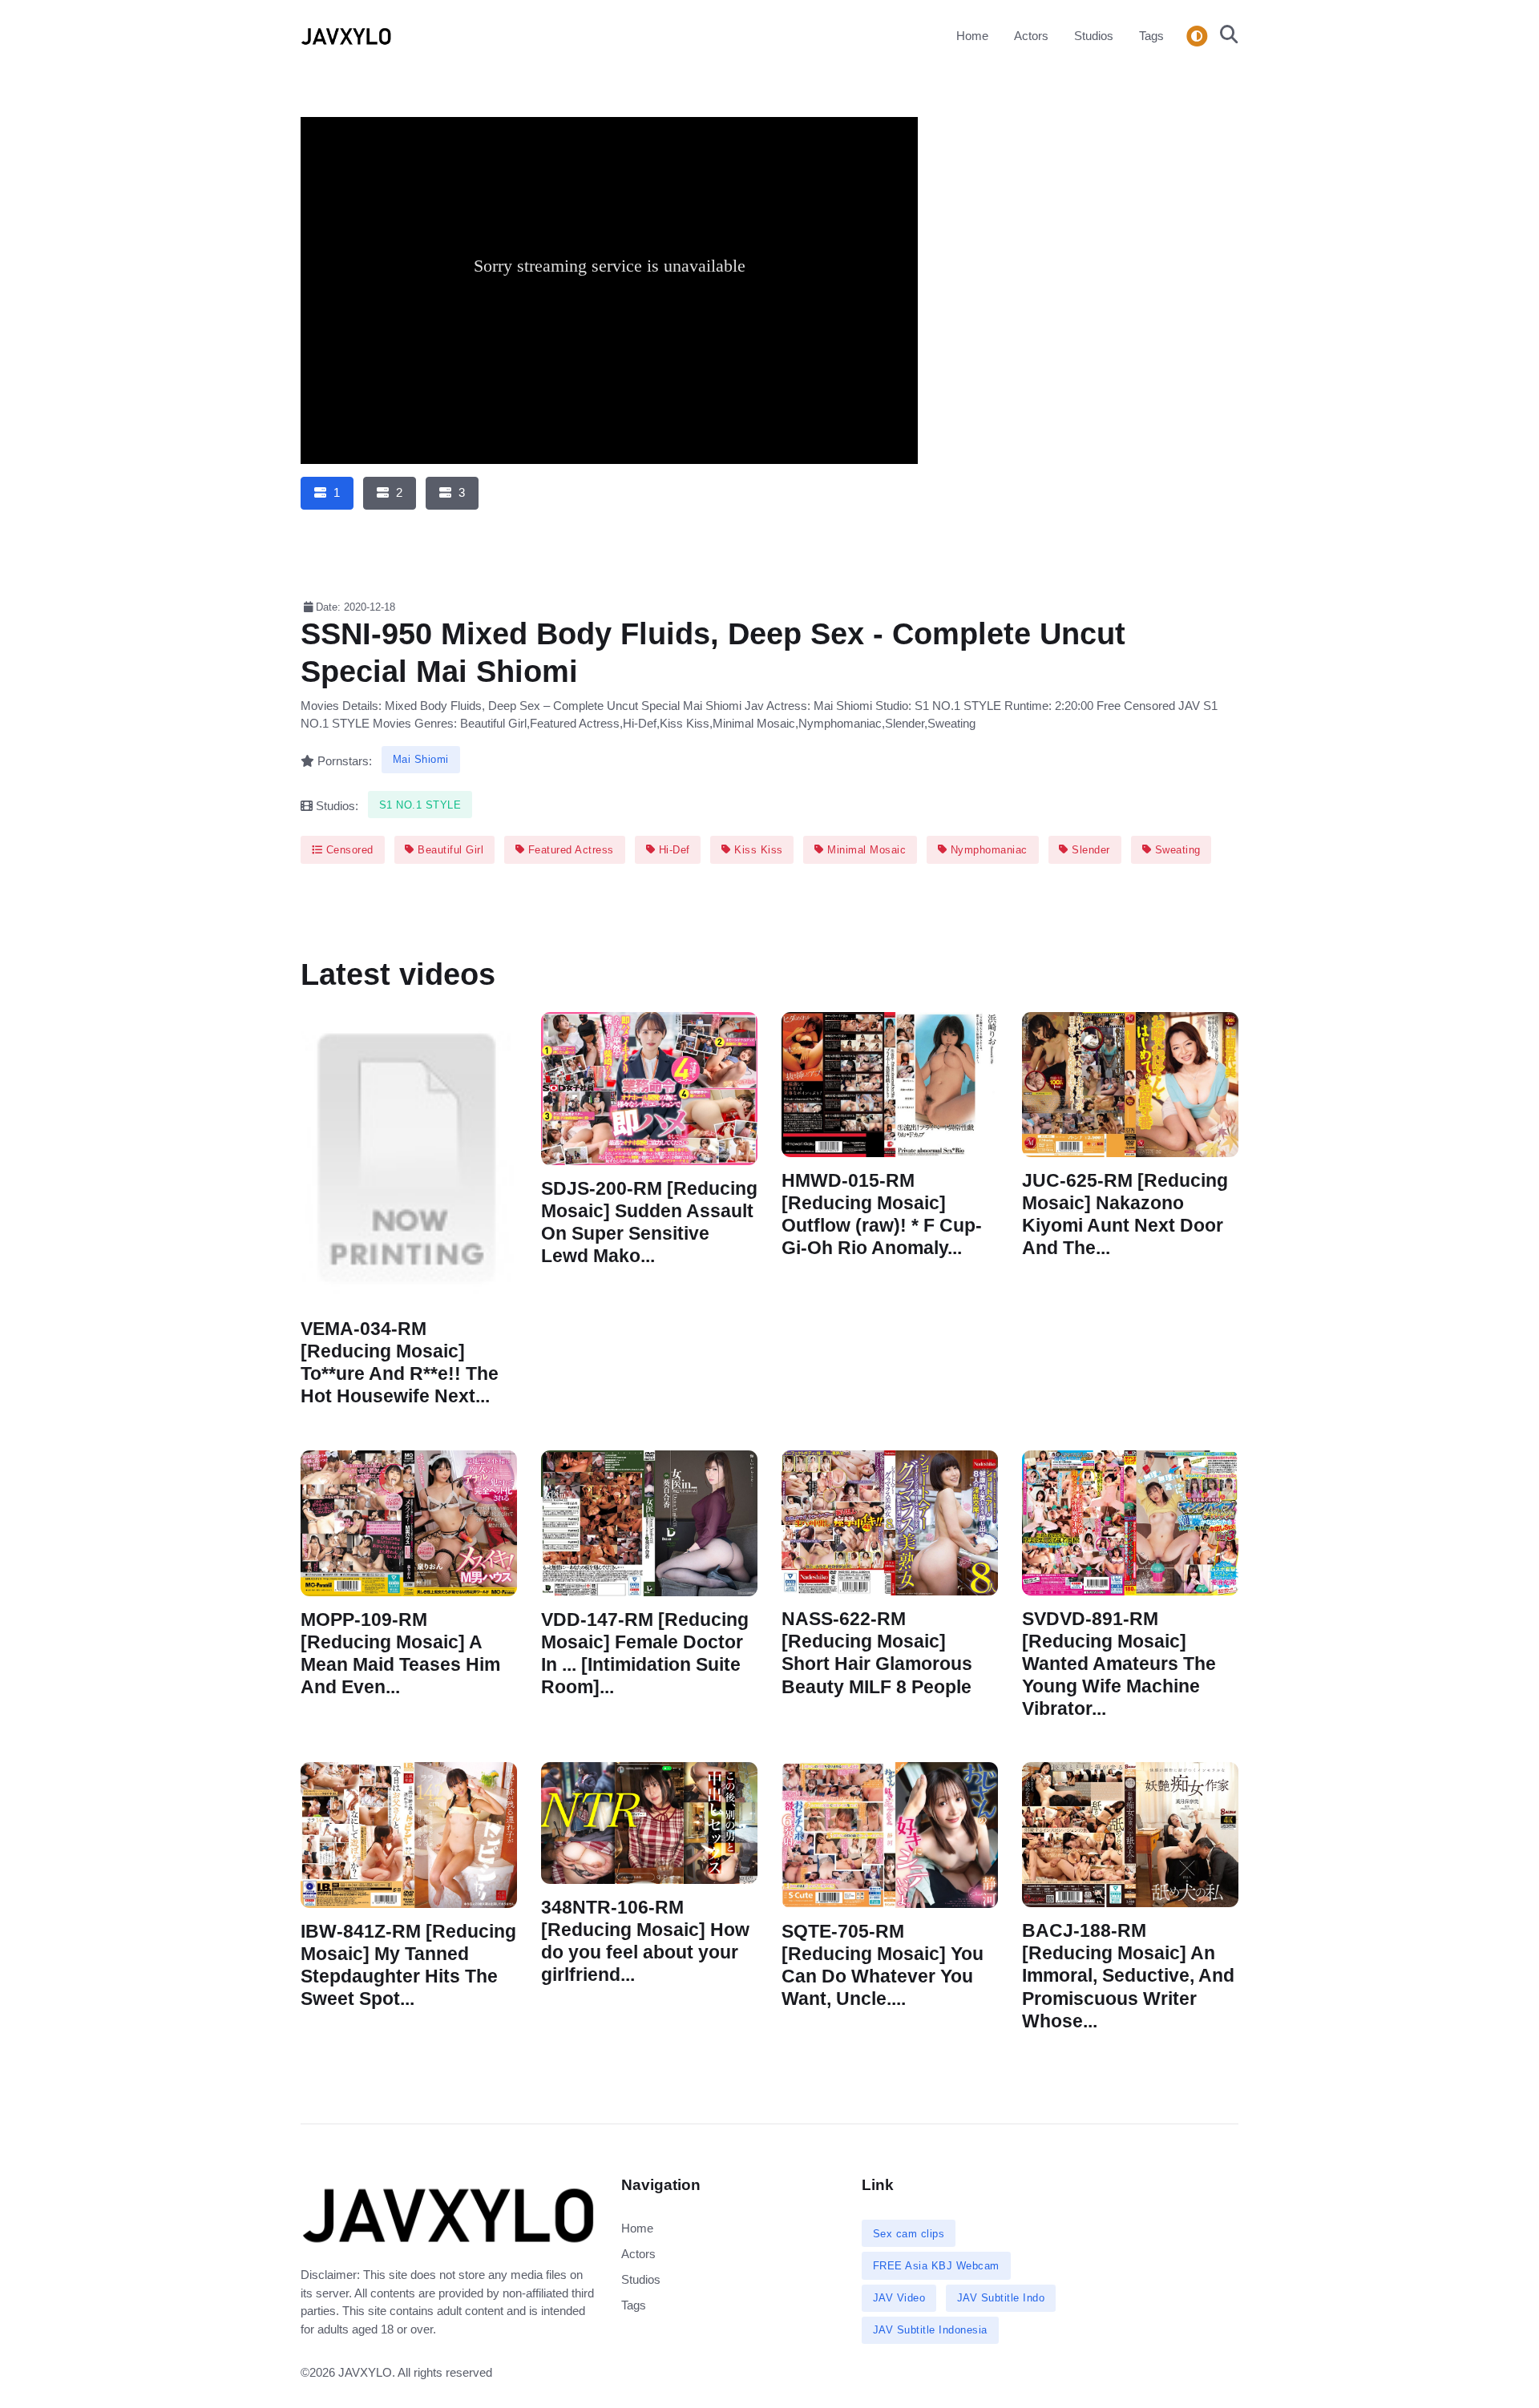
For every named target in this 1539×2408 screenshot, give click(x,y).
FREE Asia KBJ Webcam (936, 2266)
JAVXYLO (365, 2372)
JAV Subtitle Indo (1001, 2298)
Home (972, 36)
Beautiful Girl (449, 850)
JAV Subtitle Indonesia (930, 2330)
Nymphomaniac (987, 850)
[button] (1224, 36)
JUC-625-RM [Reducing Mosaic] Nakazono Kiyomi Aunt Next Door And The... (1125, 1214)
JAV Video (899, 2298)
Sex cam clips (909, 2234)
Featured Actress (569, 850)
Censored (348, 850)
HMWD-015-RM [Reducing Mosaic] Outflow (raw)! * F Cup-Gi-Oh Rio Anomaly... (882, 1214)
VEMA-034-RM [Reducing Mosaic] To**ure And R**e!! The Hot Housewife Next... (400, 1363)
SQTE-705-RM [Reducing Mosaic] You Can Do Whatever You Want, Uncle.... (883, 1965)
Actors (1031, 36)
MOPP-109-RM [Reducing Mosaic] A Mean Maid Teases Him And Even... (400, 1653)
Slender (1089, 850)
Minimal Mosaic (865, 850)
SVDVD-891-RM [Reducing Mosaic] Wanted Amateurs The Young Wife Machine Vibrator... (1119, 1664)
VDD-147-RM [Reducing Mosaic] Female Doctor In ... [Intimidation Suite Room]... (645, 1653)
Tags (1151, 36)
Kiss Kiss (757, 850)
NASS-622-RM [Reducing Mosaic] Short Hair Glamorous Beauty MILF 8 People (877, 1653)
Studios (1094, 36)
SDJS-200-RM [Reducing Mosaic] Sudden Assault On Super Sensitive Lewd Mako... (649, 1222)
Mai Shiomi (421, 759)
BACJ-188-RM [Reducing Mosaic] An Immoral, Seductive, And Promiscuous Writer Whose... (1128, 1976)
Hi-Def (673, 850)
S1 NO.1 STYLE (420, 805)
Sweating (1176, 850)
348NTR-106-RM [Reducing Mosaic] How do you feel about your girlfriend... (645, 1941)
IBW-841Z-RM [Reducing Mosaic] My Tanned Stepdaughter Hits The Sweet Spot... (408, 1965)
